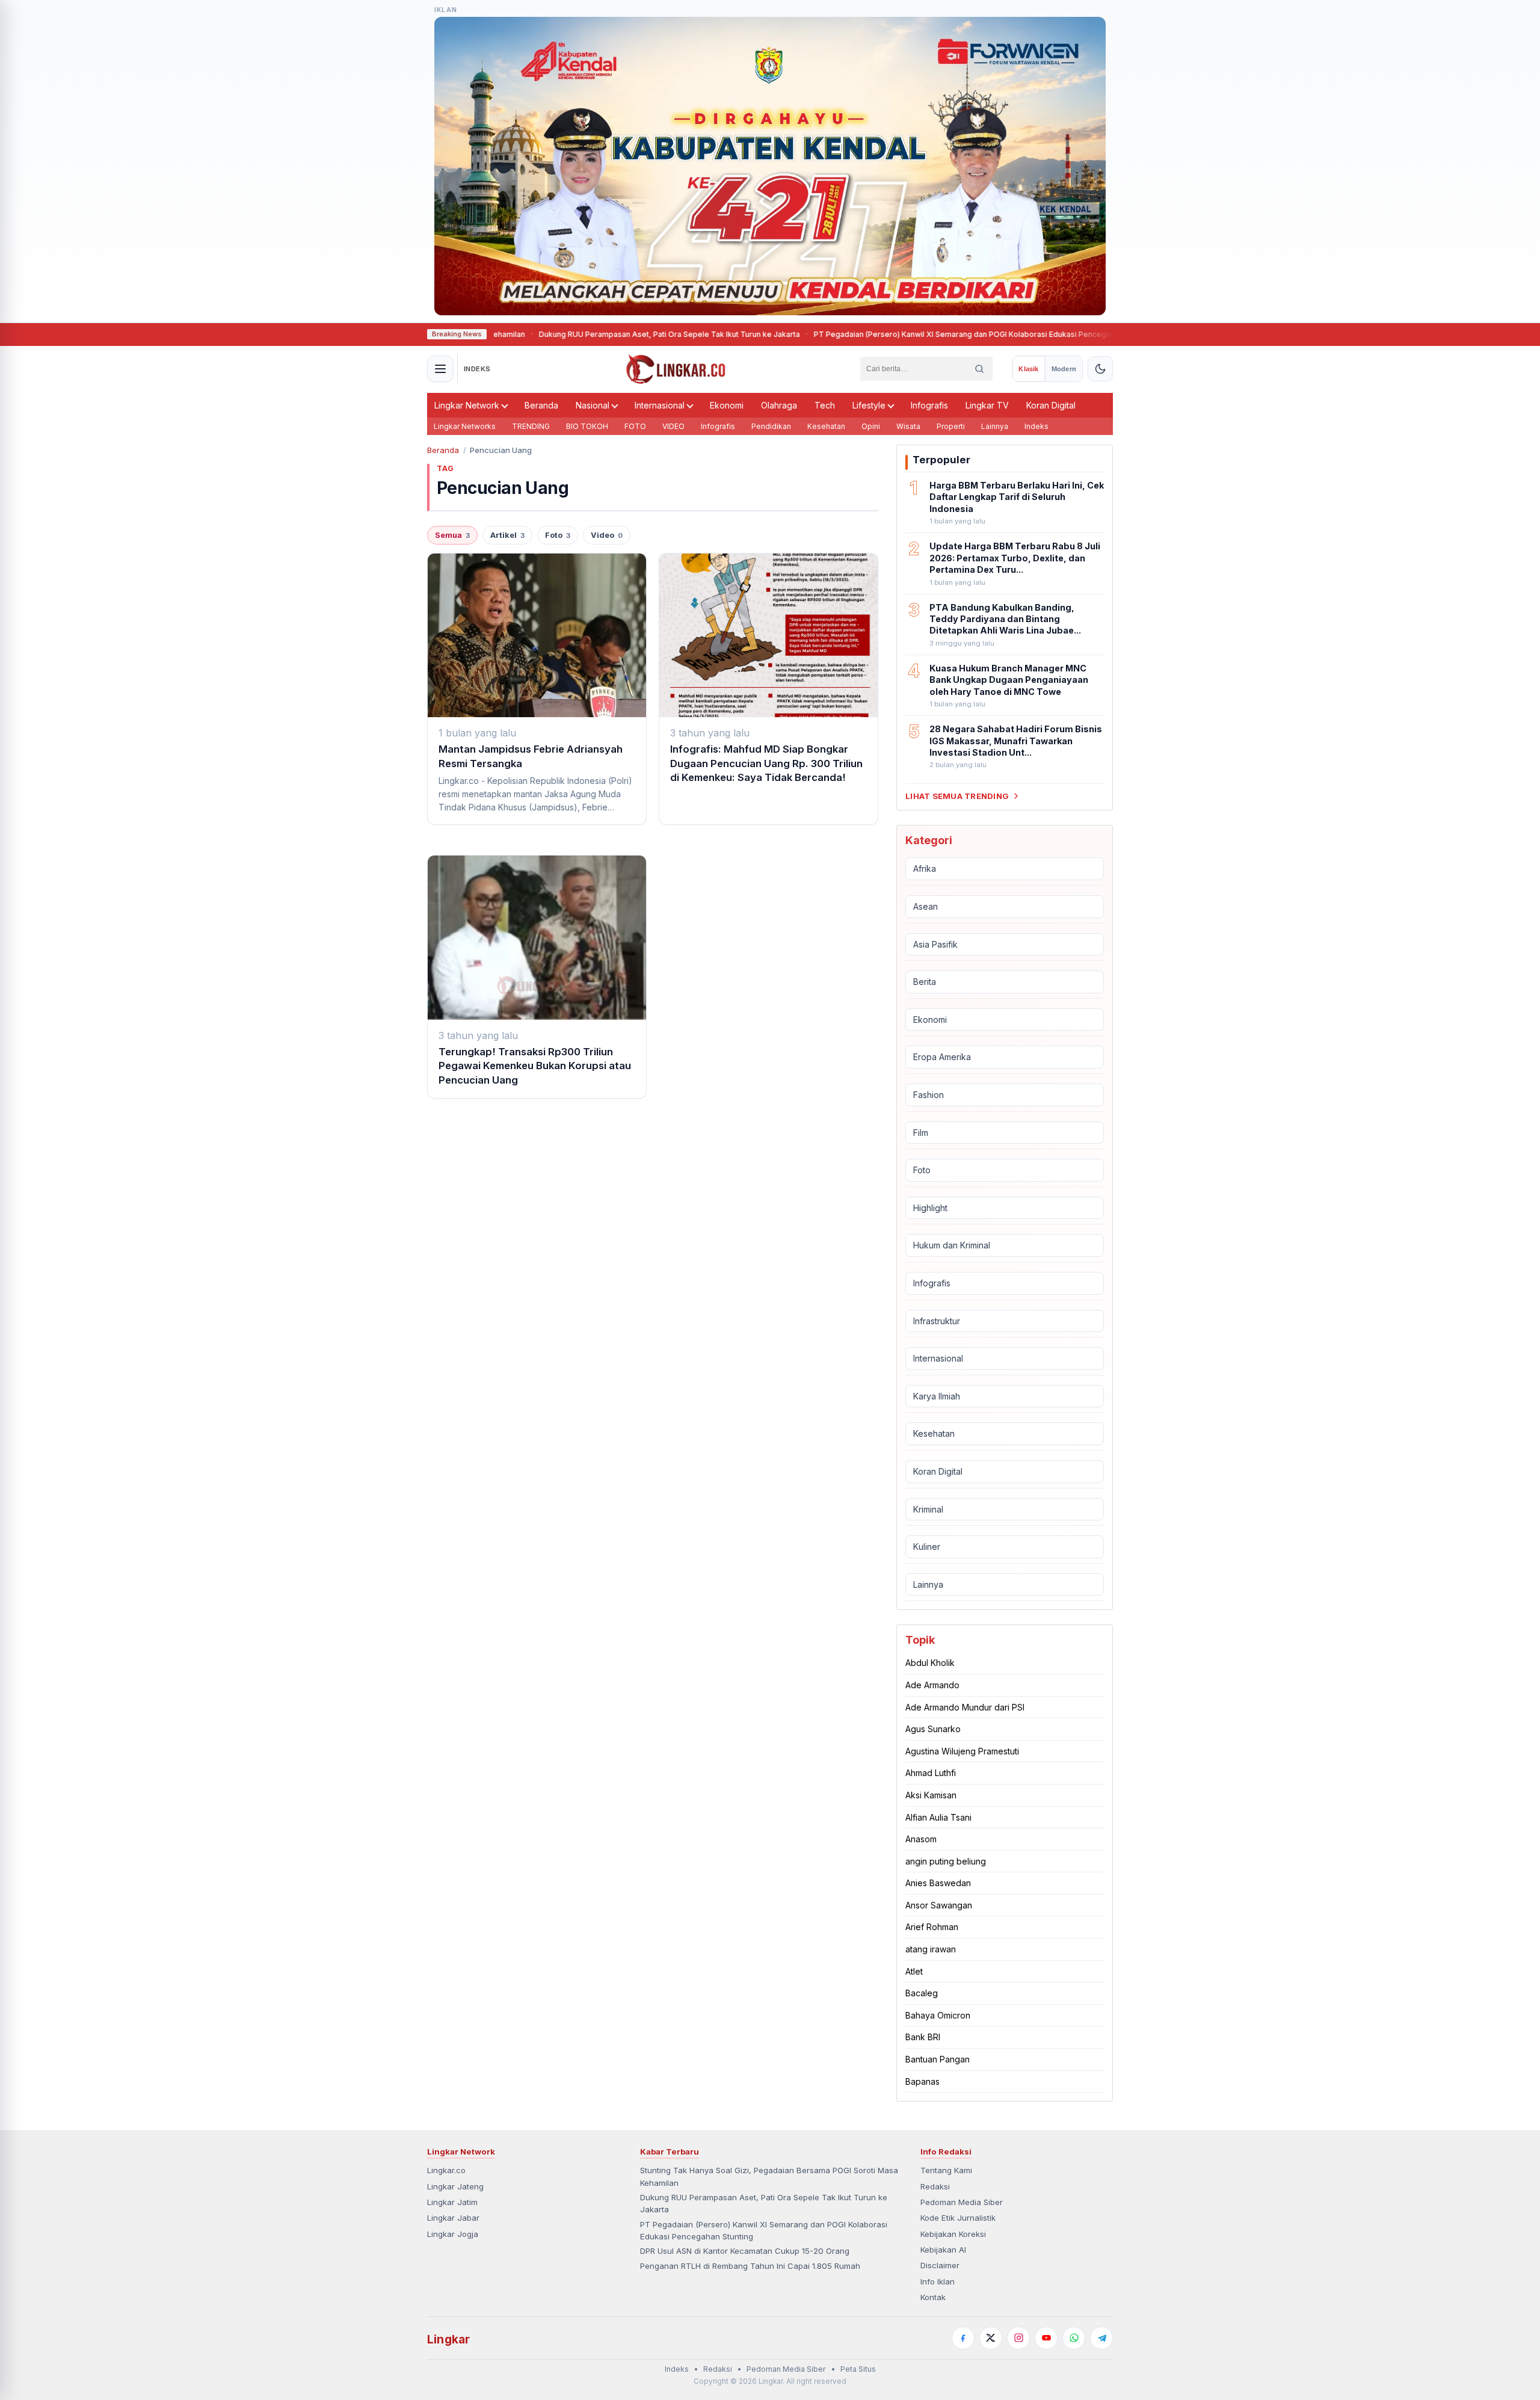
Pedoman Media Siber (962, 2202)
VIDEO (673, 426)
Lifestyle (869, 405)
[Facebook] (963, 2338)
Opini (871, 426)
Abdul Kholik (930, 1663)
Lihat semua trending (957, 796)
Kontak (933, 2297)
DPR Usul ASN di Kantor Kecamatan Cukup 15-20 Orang (745, 2251)
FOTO (635, 426)
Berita (925, 982)
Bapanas (922, 2081)
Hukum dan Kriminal (952, 1245)
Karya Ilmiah (937, 1396)
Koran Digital (1051, 405)
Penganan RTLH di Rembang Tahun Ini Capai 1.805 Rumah (750, 2266)
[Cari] (979, 369)
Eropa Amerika (942, 1057)
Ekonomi (727, 405)
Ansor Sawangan (939, 1905)
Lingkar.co (446, 2170)
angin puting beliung (946, 1861)
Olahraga (779, 405)
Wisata (908, 426)
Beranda (541, 405)
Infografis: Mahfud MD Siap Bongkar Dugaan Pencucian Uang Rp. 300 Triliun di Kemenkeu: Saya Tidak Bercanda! (766, 763)
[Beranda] (676, 369)
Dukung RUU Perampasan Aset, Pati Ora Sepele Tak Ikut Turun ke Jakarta (576, 334)
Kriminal (928, 1509)
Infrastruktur (937, 1321)
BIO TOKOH (587, 426)
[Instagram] (1018, 2338)
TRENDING (531, 426)
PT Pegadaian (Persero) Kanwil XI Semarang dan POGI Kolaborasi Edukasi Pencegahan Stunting (890, 334)
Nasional (593, 405)
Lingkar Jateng (455, 2186)
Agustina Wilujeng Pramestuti (962, 1751)
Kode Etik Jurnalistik (958, 2218)
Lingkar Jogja (453, 2234)
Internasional (660, 405)
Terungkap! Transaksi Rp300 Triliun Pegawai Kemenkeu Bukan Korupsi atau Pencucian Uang (535, 1066)
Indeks (1036, 426)
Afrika (925, 868)
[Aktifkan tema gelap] (1100, 369)
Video (607, 535)
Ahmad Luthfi (931, 1773)
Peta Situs (858, 2369)
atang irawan (931, 1949)
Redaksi (935, 2186)
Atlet (914, 1971)
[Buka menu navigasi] (440, 369)
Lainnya (995, 426)
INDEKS (477, 369)
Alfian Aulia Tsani (938, 1817)
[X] (991, 2338)
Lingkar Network (467, 405)
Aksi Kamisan (931, 1795)
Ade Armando (932, 1685)
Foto (558, 535)
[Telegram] (1101, 2338)
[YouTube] (1046, 2338)
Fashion (929, 1095)
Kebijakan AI (943, 2250)
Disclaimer (940, 2265)
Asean (926, 906)
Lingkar (448, 2339)
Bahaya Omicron (938, 2015)
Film (921, 1133)
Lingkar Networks (465, 426)
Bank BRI (923, 2037)
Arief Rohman (932, 1927)
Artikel (507, 535)
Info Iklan (938, 2281)
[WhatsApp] (1074, 2338)
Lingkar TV (987, 405)
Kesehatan (826, 426)
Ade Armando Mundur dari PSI (965, 1707)
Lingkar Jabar (453, 2218)
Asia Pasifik (935, 944)
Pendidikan (771, 426)
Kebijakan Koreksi (953, 2234)
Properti (951, 426)
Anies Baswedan (938, 1883)
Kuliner (927, 1547)
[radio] (1028, 369)
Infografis (929, 405)
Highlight (930, 1208)
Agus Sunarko (933, 1729)
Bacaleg (922, 1993)
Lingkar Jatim (452, 2202)
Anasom (921, 1839)
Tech (825, 405)
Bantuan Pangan (938, 2059)
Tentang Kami (946, 2170)
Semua (452, 535)
